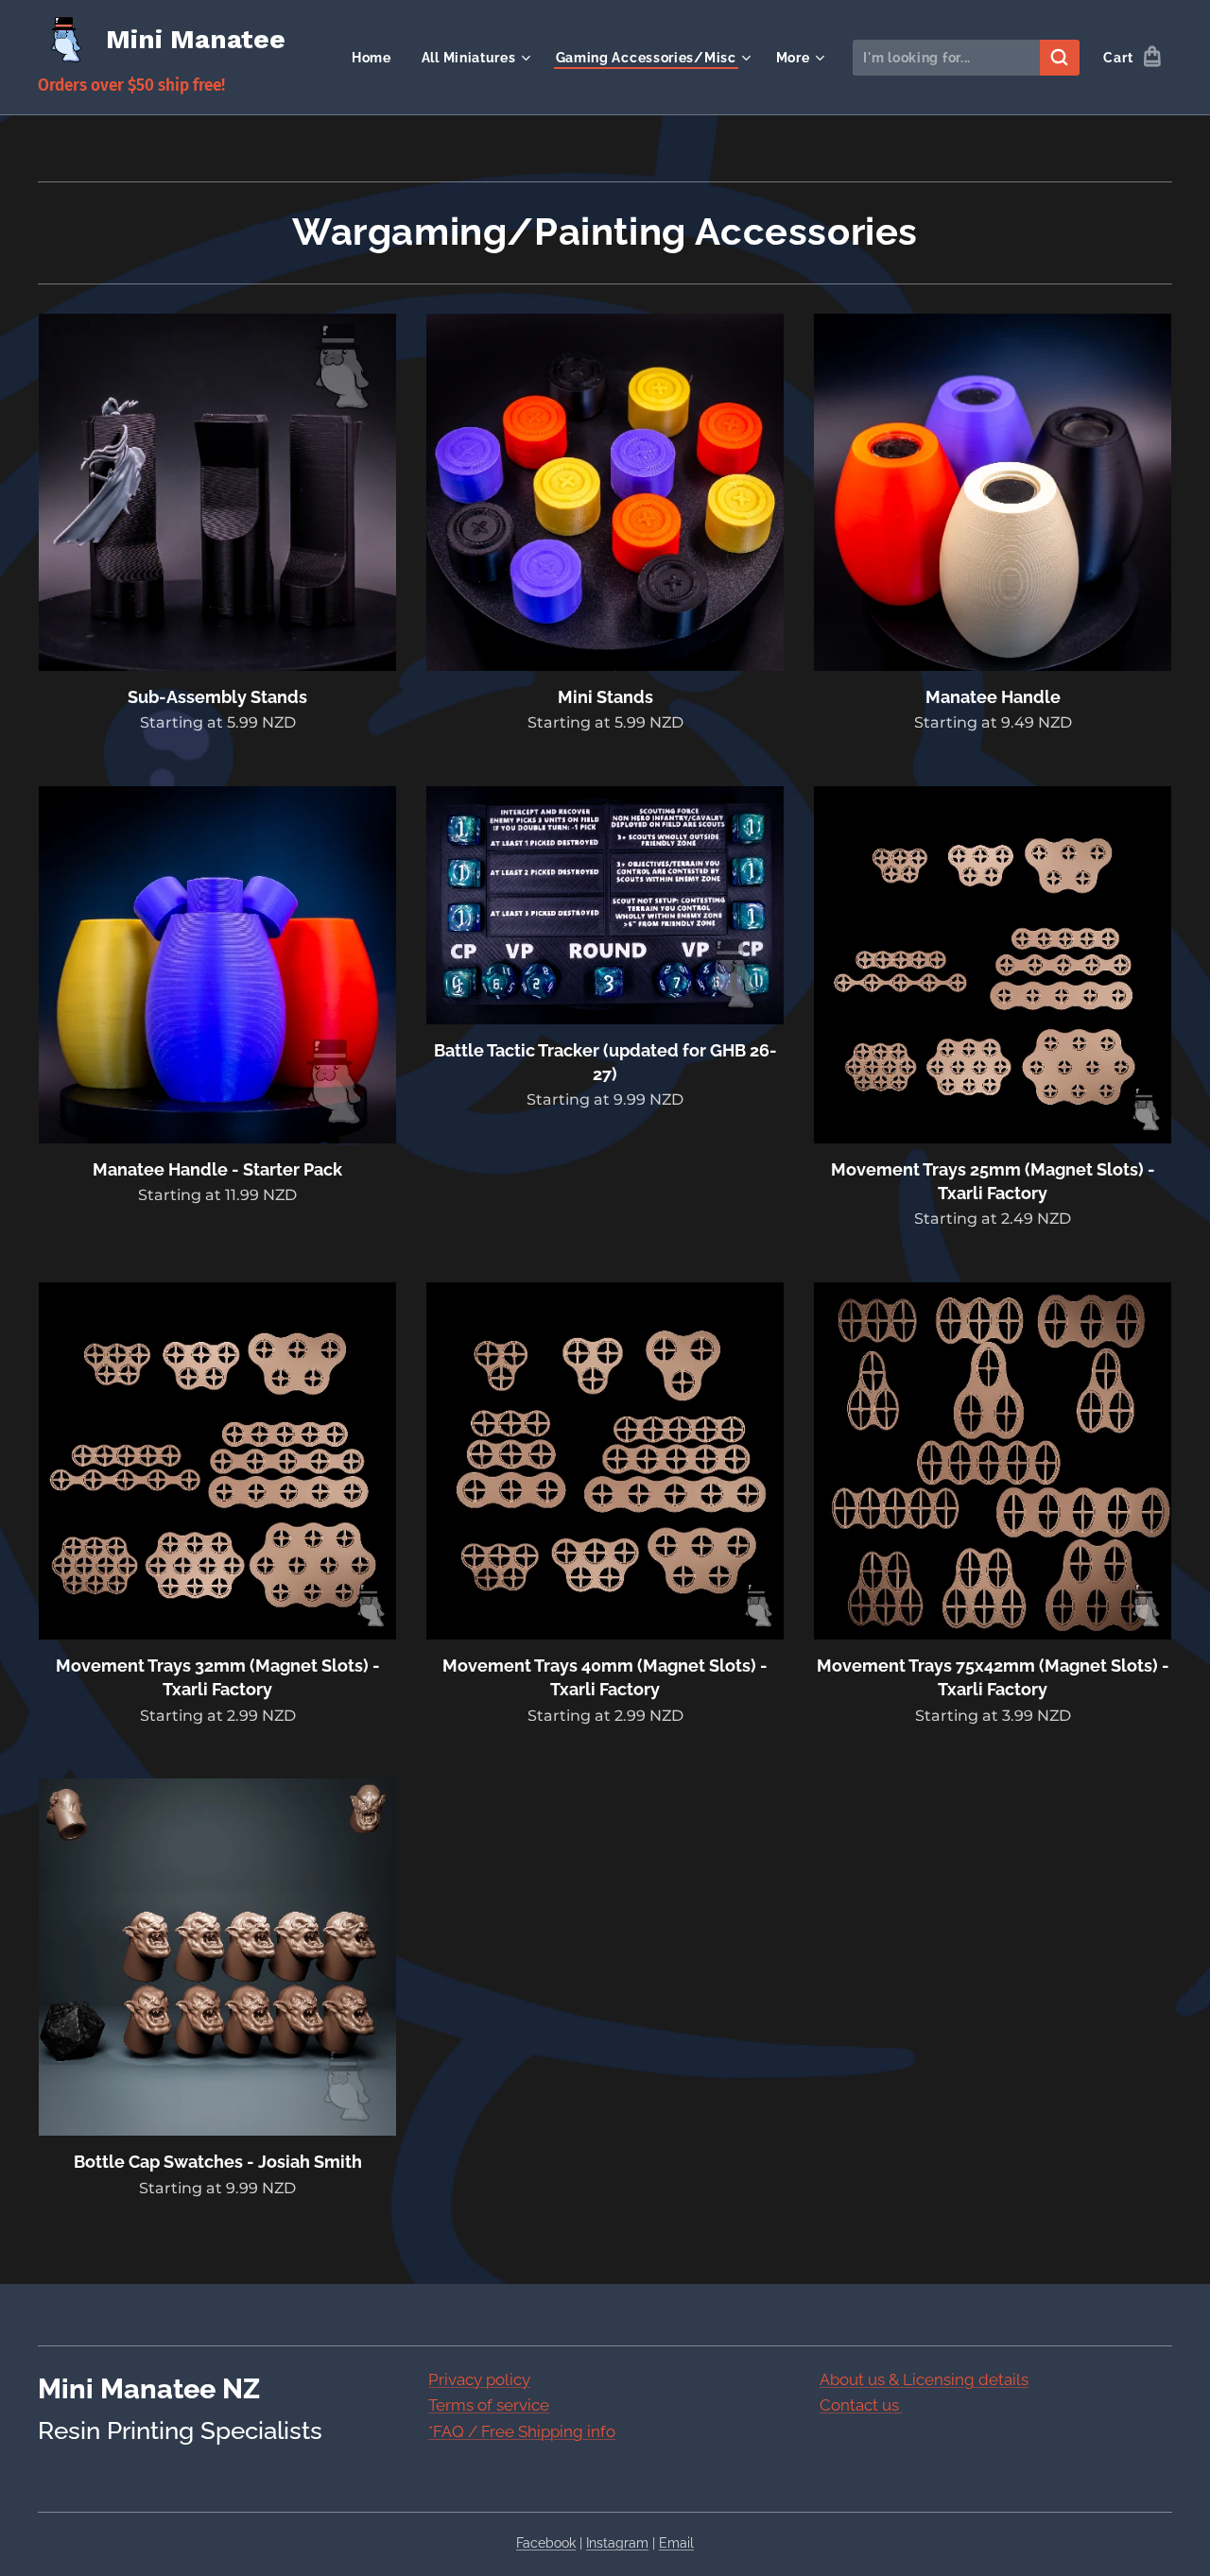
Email (676, 2543)
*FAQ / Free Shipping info (522, 2431)
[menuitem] (377, 58)
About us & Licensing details (924, 2379)
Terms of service (489, 2405)
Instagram (617, 2543)
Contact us (861, 2405)
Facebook (546, 2543)
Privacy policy (479, 2379)
